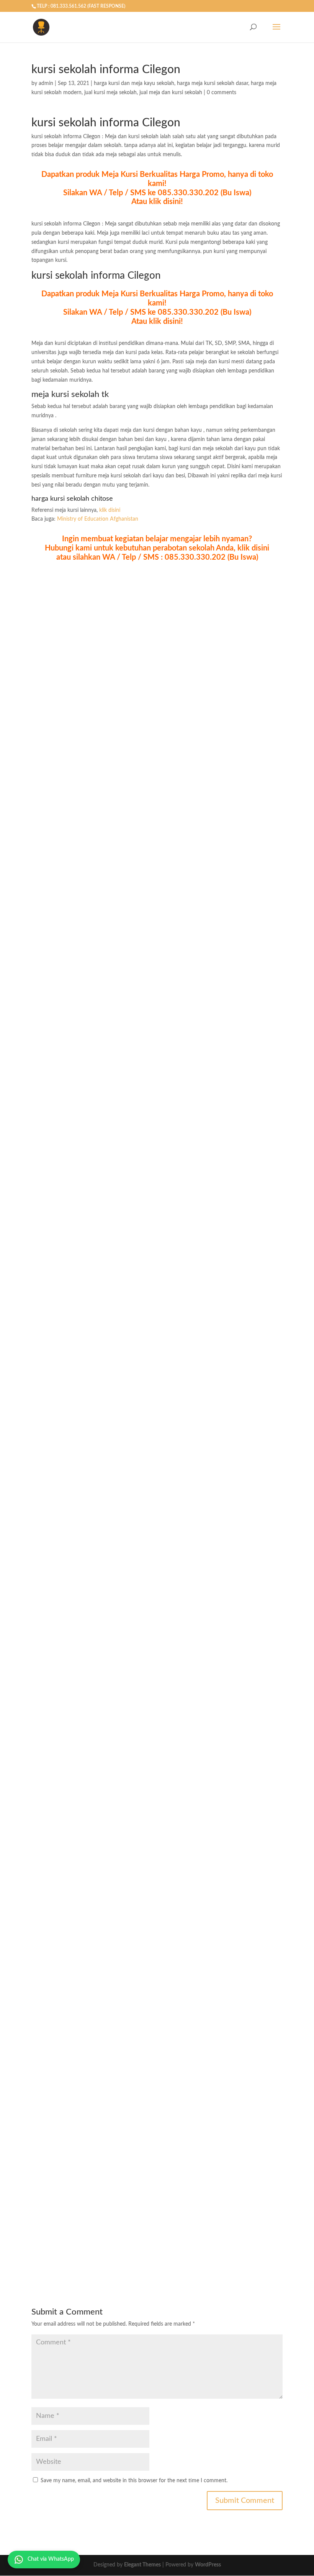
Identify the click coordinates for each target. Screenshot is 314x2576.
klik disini (110, 510)
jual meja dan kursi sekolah (171, 93)
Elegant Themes (142, 2565)
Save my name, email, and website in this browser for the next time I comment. (134, 2481)
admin (46, 83)
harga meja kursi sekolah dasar (213, 83)
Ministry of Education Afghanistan (98, 519)
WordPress (208, 2565)
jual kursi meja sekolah (110, 93)
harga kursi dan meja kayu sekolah (134, 83)
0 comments (222, 93)
